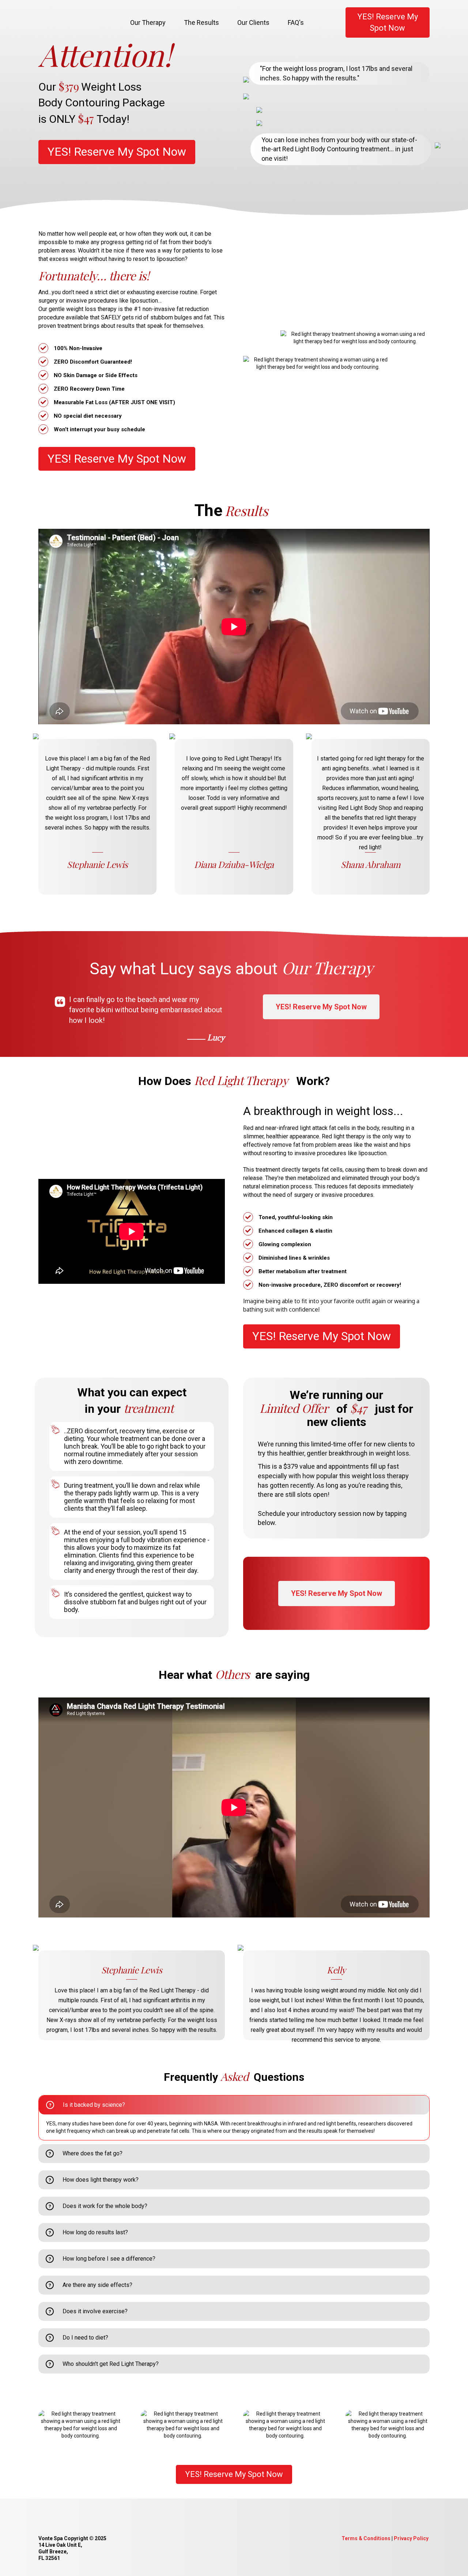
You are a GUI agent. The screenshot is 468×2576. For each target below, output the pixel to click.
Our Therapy (148, 22)
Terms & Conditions (366, 2538)
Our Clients (253, 22)
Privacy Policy (411, 2538)
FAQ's (296, 22)
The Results (201, 22)
